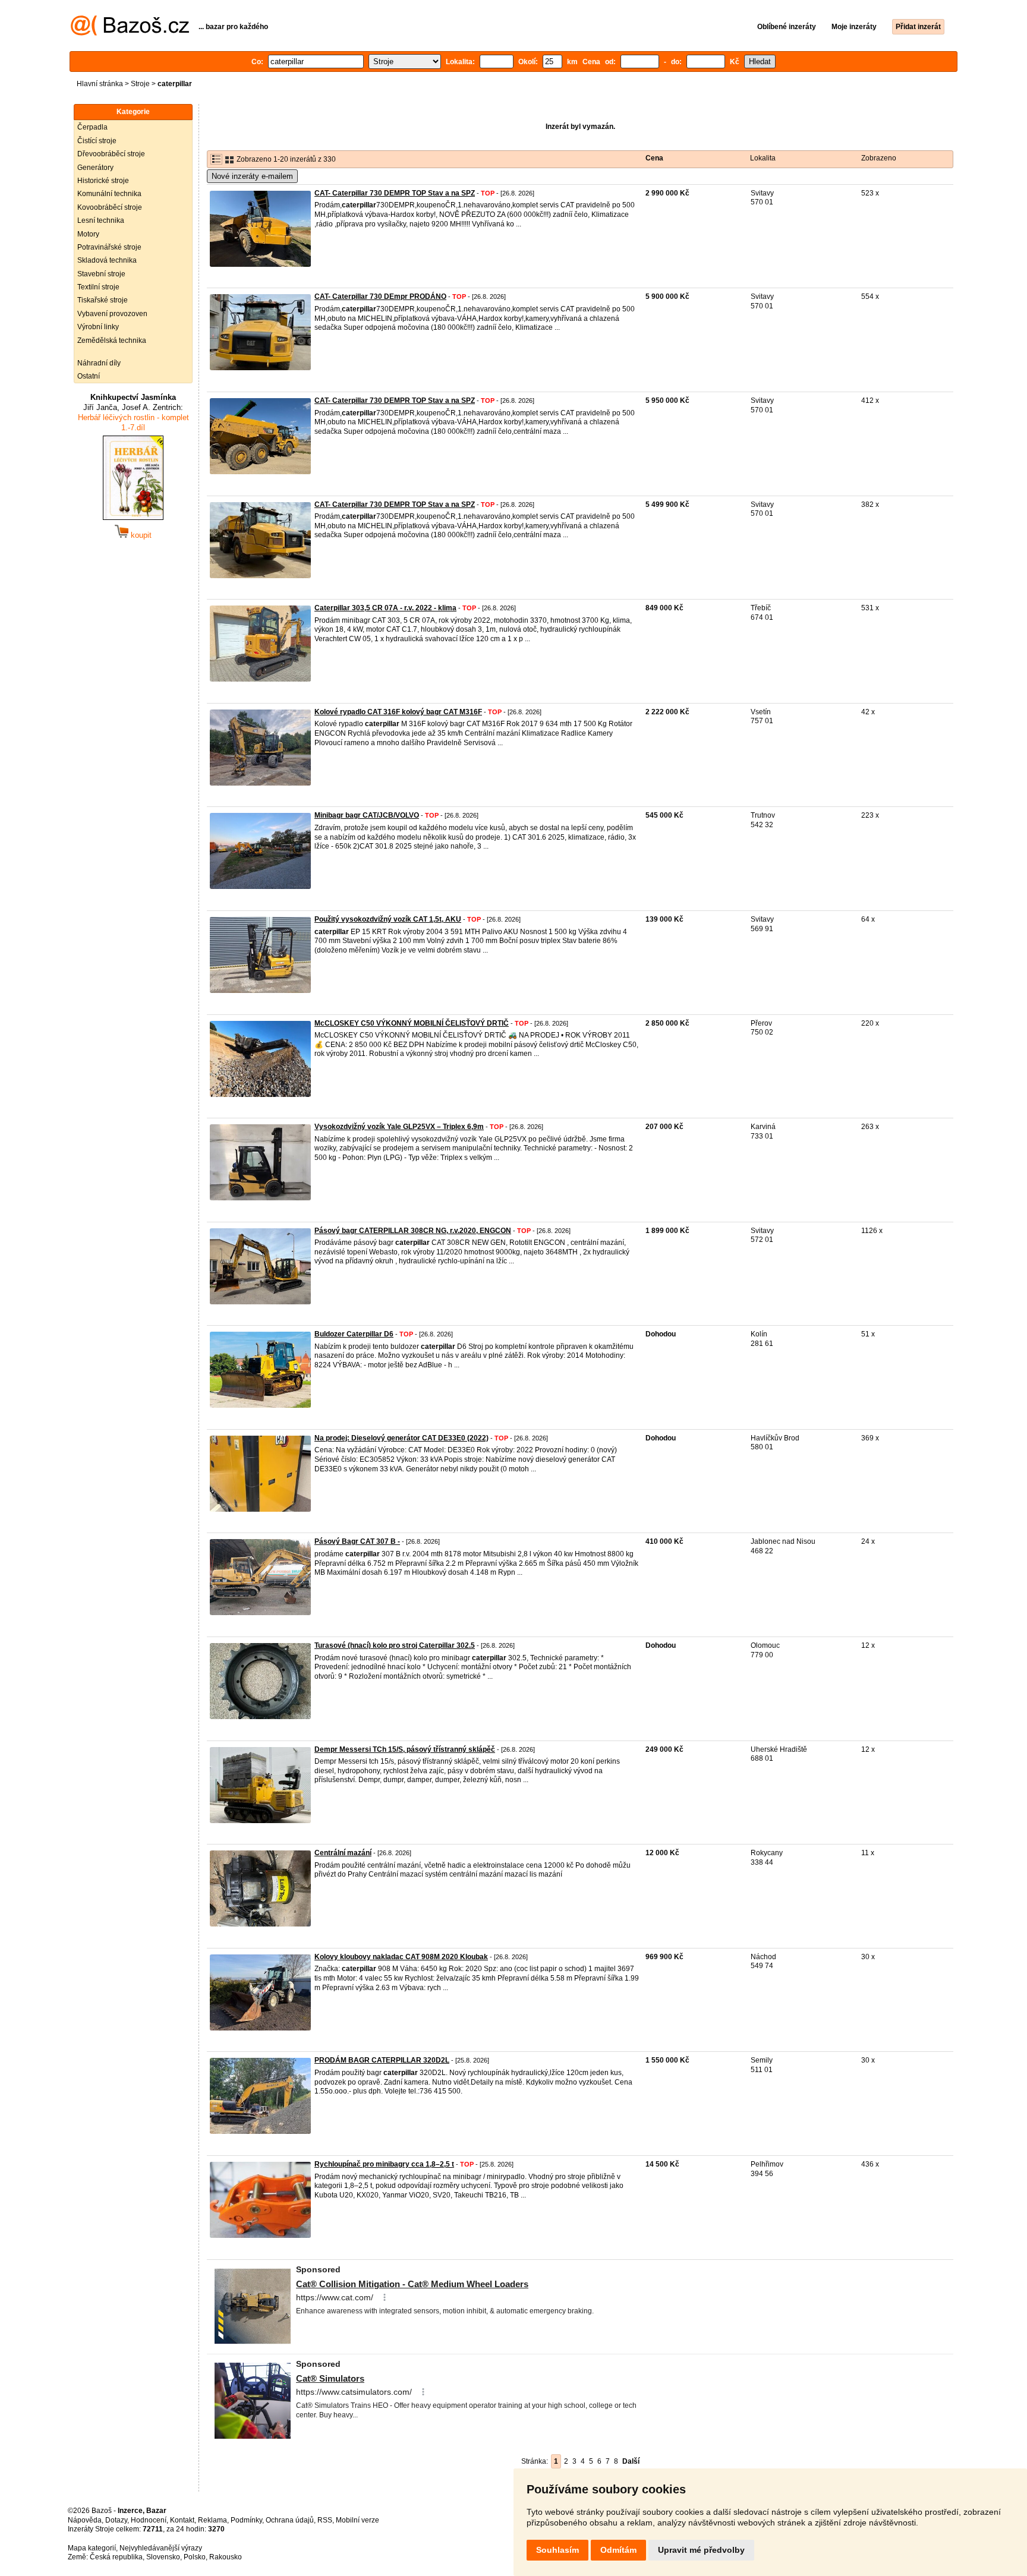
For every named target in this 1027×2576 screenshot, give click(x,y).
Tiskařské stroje (103, 300)
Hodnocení (149, 2520)
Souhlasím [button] (557, 2550)
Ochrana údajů (290, 2520)
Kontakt (182, 2520)
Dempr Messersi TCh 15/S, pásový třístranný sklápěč (405, 1749)
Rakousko (226, 2557)
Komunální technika (109, 194)
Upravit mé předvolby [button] (701, 2550)
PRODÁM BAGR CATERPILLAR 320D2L (382, 2060)
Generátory (95, 168)
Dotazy (116, 2520)
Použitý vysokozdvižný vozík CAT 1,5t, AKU (388, 919)
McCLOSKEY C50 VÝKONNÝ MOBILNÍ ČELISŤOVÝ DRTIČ (412, 1023)
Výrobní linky (98, 327)
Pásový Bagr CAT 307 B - (357, 1541)
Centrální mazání (343, 1853)
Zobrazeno (879, 158)
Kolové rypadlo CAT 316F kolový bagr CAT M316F (398, 712)
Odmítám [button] (618, 2550)
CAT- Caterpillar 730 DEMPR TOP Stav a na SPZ (395, 193)
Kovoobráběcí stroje (110, 207)
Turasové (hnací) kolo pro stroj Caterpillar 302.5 (395, 1645)
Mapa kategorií (92, 2548)
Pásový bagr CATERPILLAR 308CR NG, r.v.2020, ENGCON (413, 1231)
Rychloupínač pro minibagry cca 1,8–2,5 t (384, 2164)
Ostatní (89, 376)
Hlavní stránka (100, 84)
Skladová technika (107, 260)
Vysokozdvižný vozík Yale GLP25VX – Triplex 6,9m (399, 1127)
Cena (654, 158)
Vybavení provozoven (112, 314)
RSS (325, 2520)
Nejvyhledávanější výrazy (161, 2548)
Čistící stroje (97, 141)
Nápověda (85, 2520)
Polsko (195, 2557)
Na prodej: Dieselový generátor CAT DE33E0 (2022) (401, 1438)
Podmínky (246, 2520)
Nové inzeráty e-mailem (252, 176)
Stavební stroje (101, 274)
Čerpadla (92, 127)
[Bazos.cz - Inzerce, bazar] (130, 33)
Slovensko (163, 2557)
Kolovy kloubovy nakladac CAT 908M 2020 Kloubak (401, 1957)
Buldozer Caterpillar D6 (354, 1334)
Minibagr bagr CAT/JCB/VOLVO (367, 815)
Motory (88, 234)
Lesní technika (101, 220)
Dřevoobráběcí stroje (111, 154)
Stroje (140, 84)
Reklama (212, 2520)
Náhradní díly (99, 363)
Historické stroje (103, 181)
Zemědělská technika (112, 340)
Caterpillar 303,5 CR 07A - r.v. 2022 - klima (385, 608)
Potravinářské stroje (109, 247)
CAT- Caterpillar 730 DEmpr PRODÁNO (380, 297)
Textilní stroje (98, 287)
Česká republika (116, 2557)
